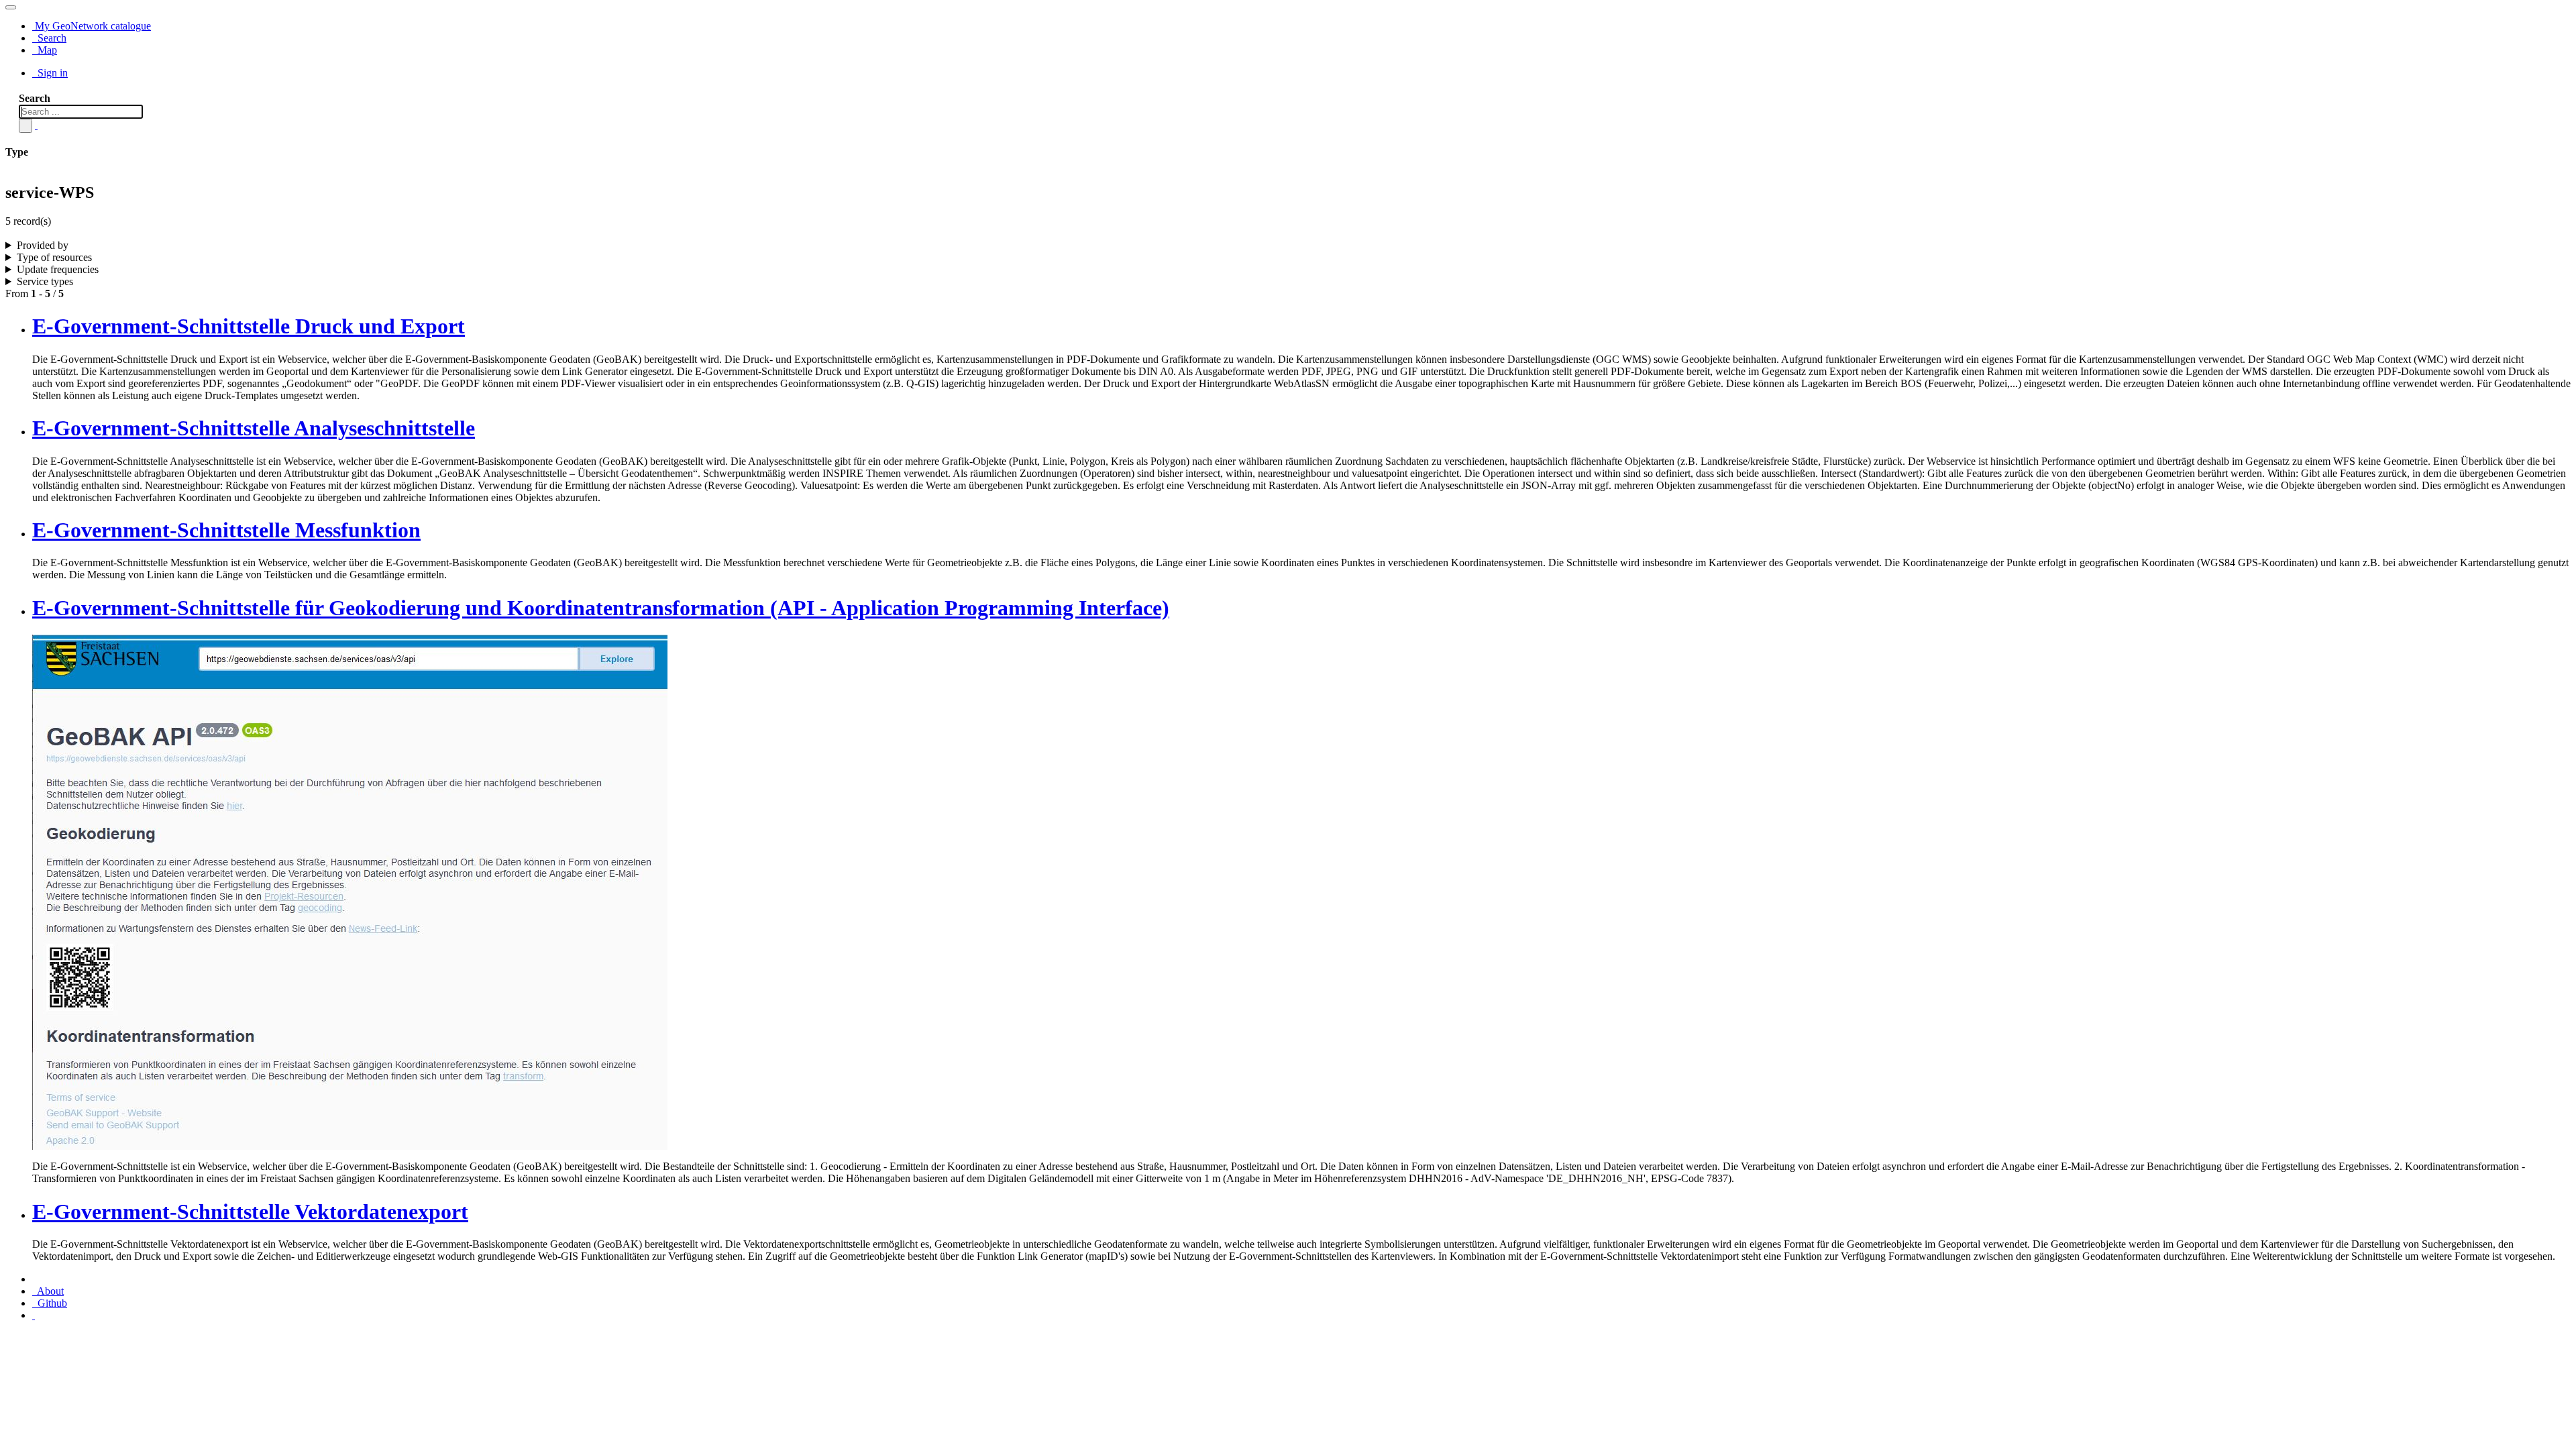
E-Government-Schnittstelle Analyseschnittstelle (254, 428)
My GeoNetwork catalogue (92, 26)
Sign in (51, 73)
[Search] (25, 126)
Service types (45, 281)
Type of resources (54, 257)
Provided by (43, 245)
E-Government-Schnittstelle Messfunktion (226, 530)
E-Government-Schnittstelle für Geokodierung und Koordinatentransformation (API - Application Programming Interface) (601, 608)
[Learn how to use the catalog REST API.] (34, 1315)
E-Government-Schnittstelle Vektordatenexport (250, 1212)
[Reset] (36, 125)
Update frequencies (58, 269)
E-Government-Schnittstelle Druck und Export (249, 326)
